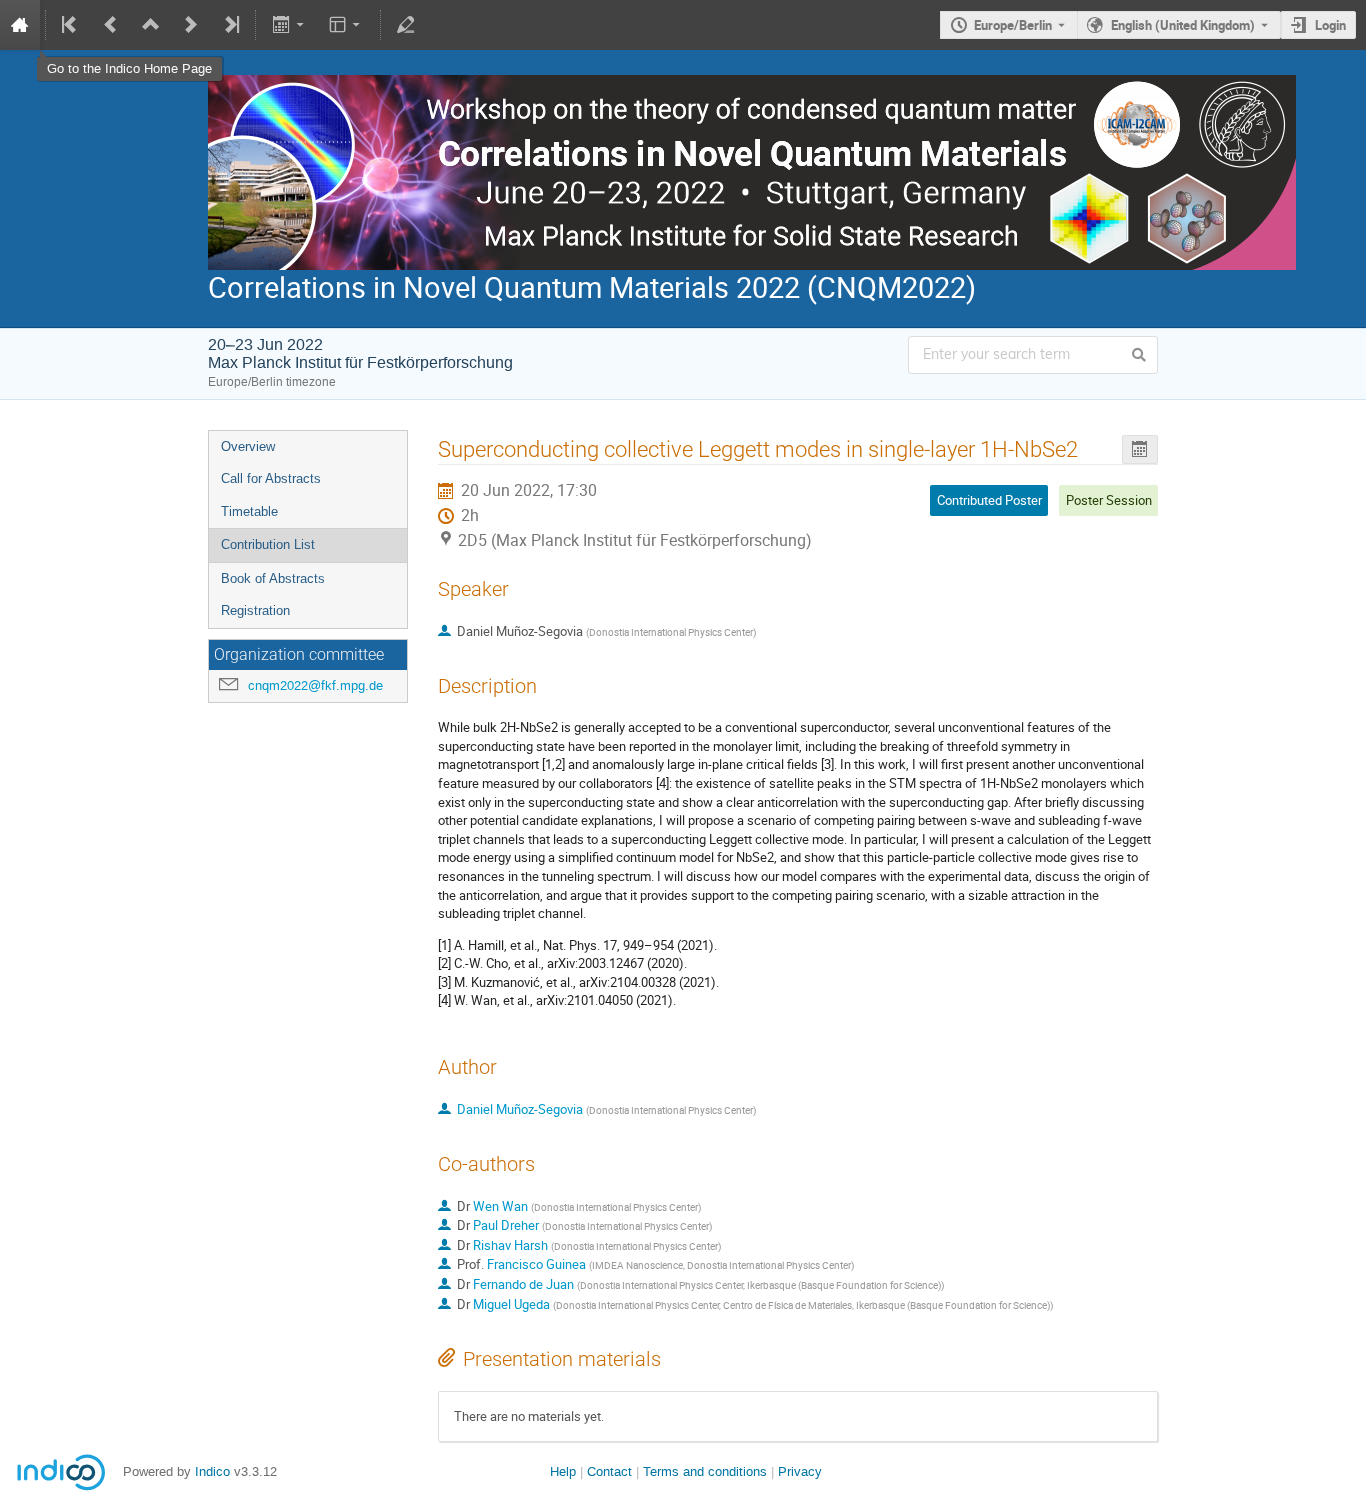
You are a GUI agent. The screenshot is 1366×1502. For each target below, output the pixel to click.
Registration (255, 610)
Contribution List (268, 544)
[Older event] (111, 25)
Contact (609, 1471)
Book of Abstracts (273, 578)
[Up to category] (151, 25)
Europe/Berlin (1013, 25)
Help (563, 1471)
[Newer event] (191, 25)
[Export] (289, 25)
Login (1330, 25)
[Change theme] (346, 25)
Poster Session (1109, 500)
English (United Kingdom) (1183, 25)
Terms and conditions (705, 1471)
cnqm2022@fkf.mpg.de (315, 685)
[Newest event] (230, 25)
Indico (212, 1471)
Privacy (800, 1471)
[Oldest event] (71, 25)
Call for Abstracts (271, 478)
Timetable (249, 511)
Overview (248, 446)
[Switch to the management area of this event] (406, 25)
